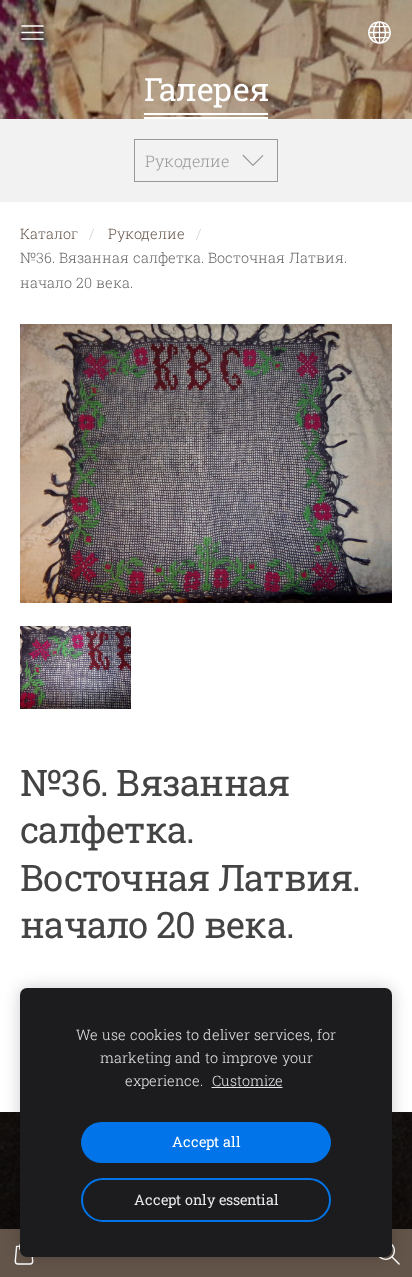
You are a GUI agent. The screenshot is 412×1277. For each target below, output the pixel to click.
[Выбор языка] (379, 32)
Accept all (206, 1141)
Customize (247, 1080)
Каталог (49, 233)
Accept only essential (206, 1199)
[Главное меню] (32, 32)
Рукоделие (146, 233)
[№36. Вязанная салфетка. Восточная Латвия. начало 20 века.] (75, 667)
